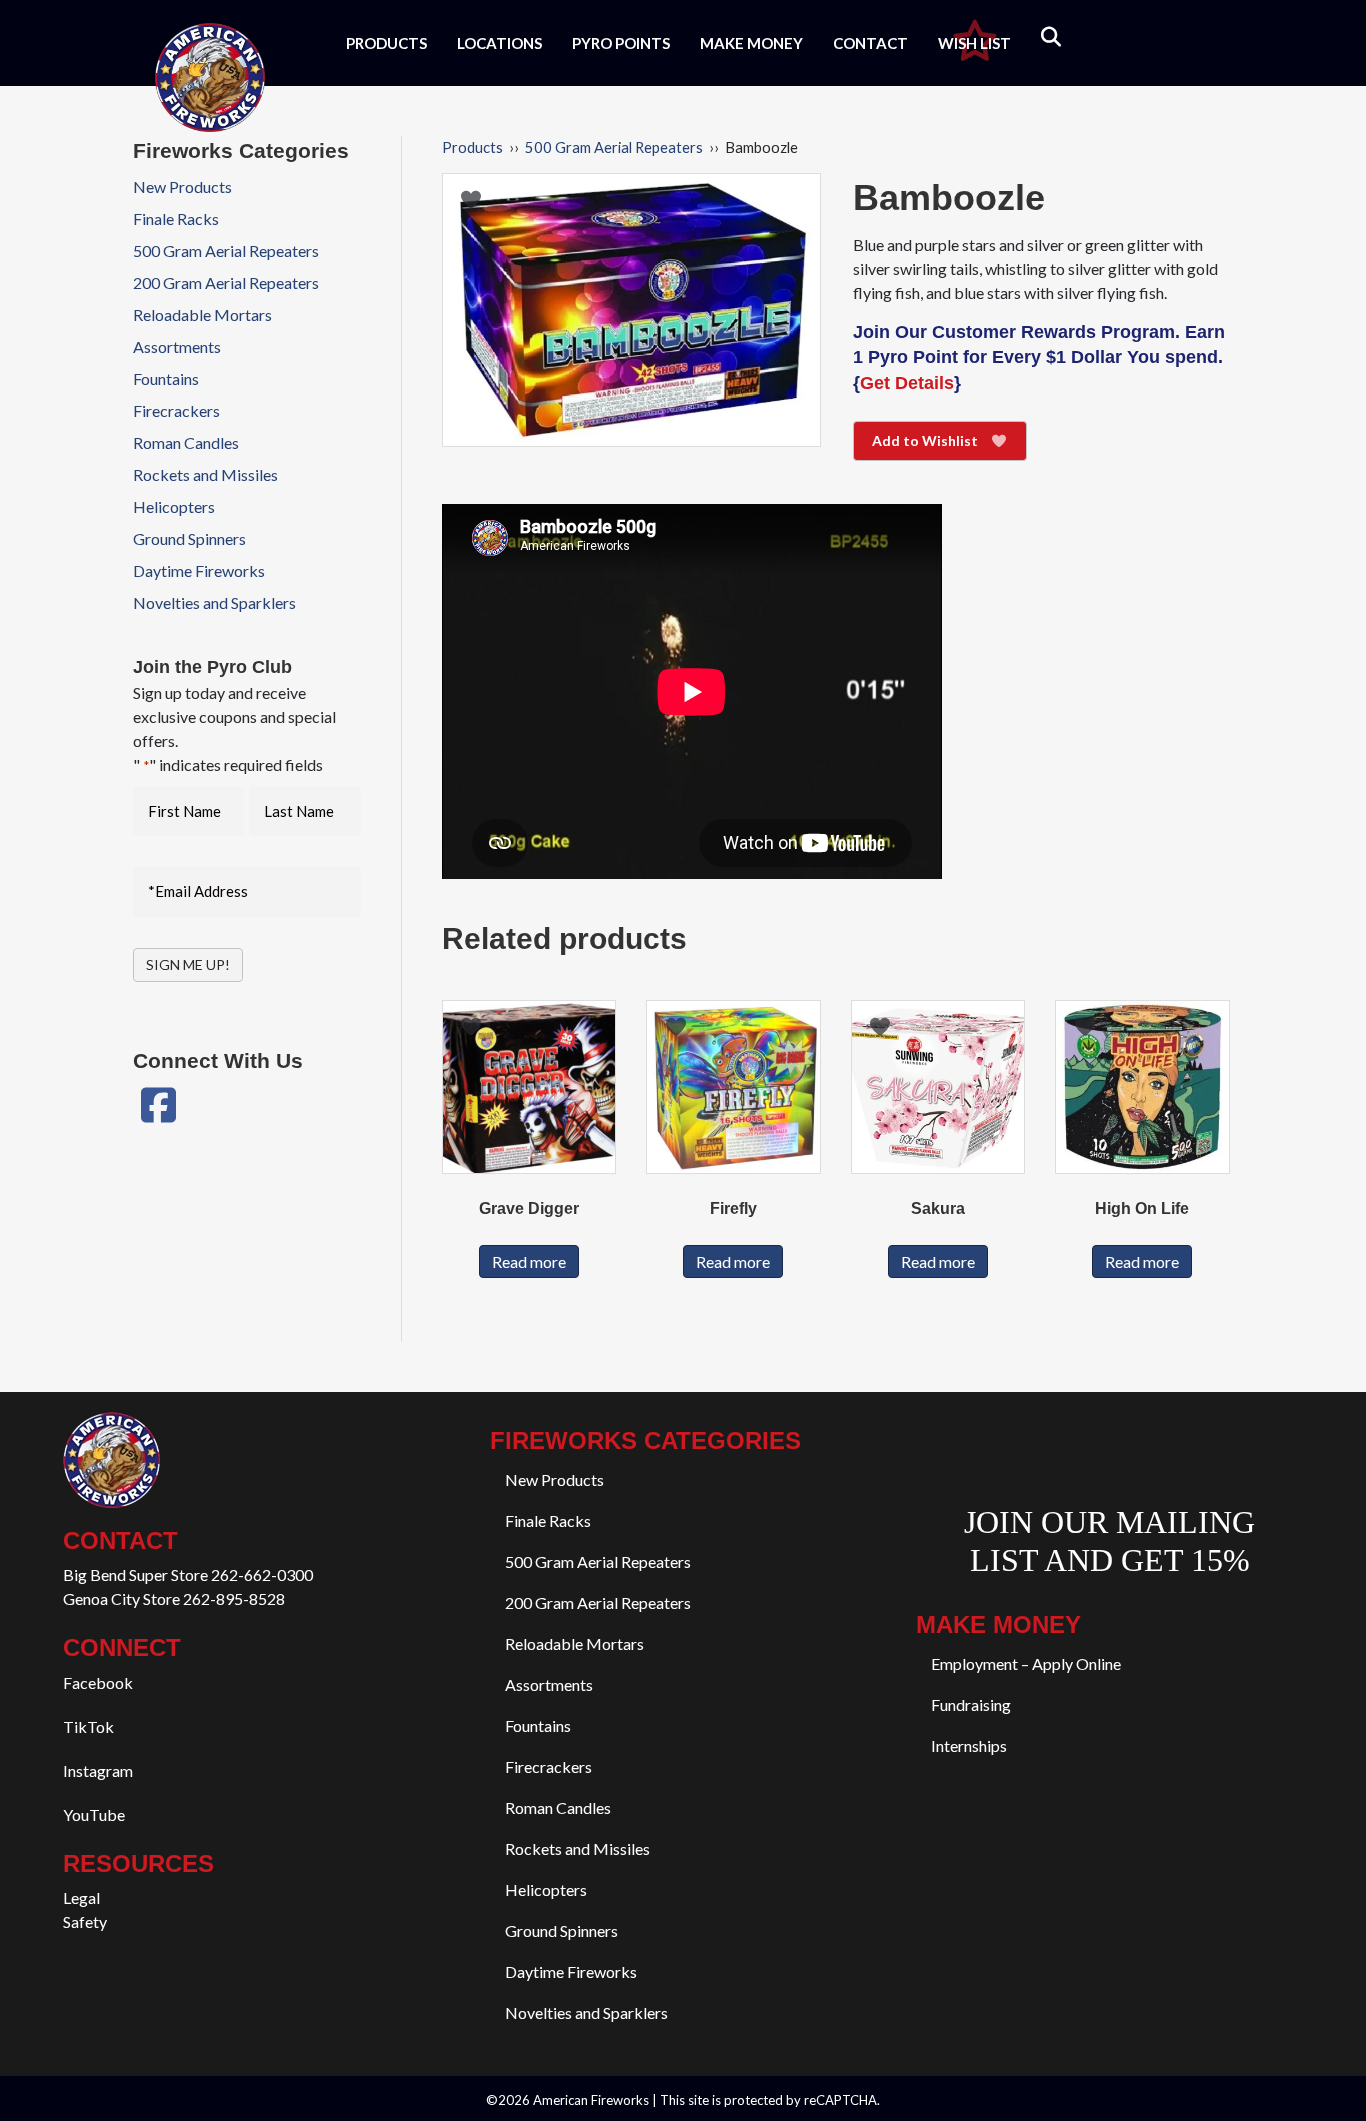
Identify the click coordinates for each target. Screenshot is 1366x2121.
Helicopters (174, 506)
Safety (85, 1921)
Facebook (98, 1682)
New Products (182, 186)
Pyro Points (621, 43)
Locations (499, 43)
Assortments (177, 346)
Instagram (98, 1770)
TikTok (88, 1726)
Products (386, 43)
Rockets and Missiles (205, 474)
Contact (870, 43)
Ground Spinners (189, 538)
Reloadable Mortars (202, 314)
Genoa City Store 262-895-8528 (174, 1598)
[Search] (1038, 37)
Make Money (751, 43)
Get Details (907, 383)
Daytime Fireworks (199, 570)
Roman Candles (186, 442)
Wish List (974, 43)
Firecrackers (176, 410)
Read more (529, 1261)
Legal (81, 1897)
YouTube (94, 1814)
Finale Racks (176, 218)
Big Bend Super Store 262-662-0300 (188, 1574)
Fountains (166, 378)
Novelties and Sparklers (214, 602)
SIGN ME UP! (188, 964)
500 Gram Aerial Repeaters (614, 147)
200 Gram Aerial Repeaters (226, 282)
